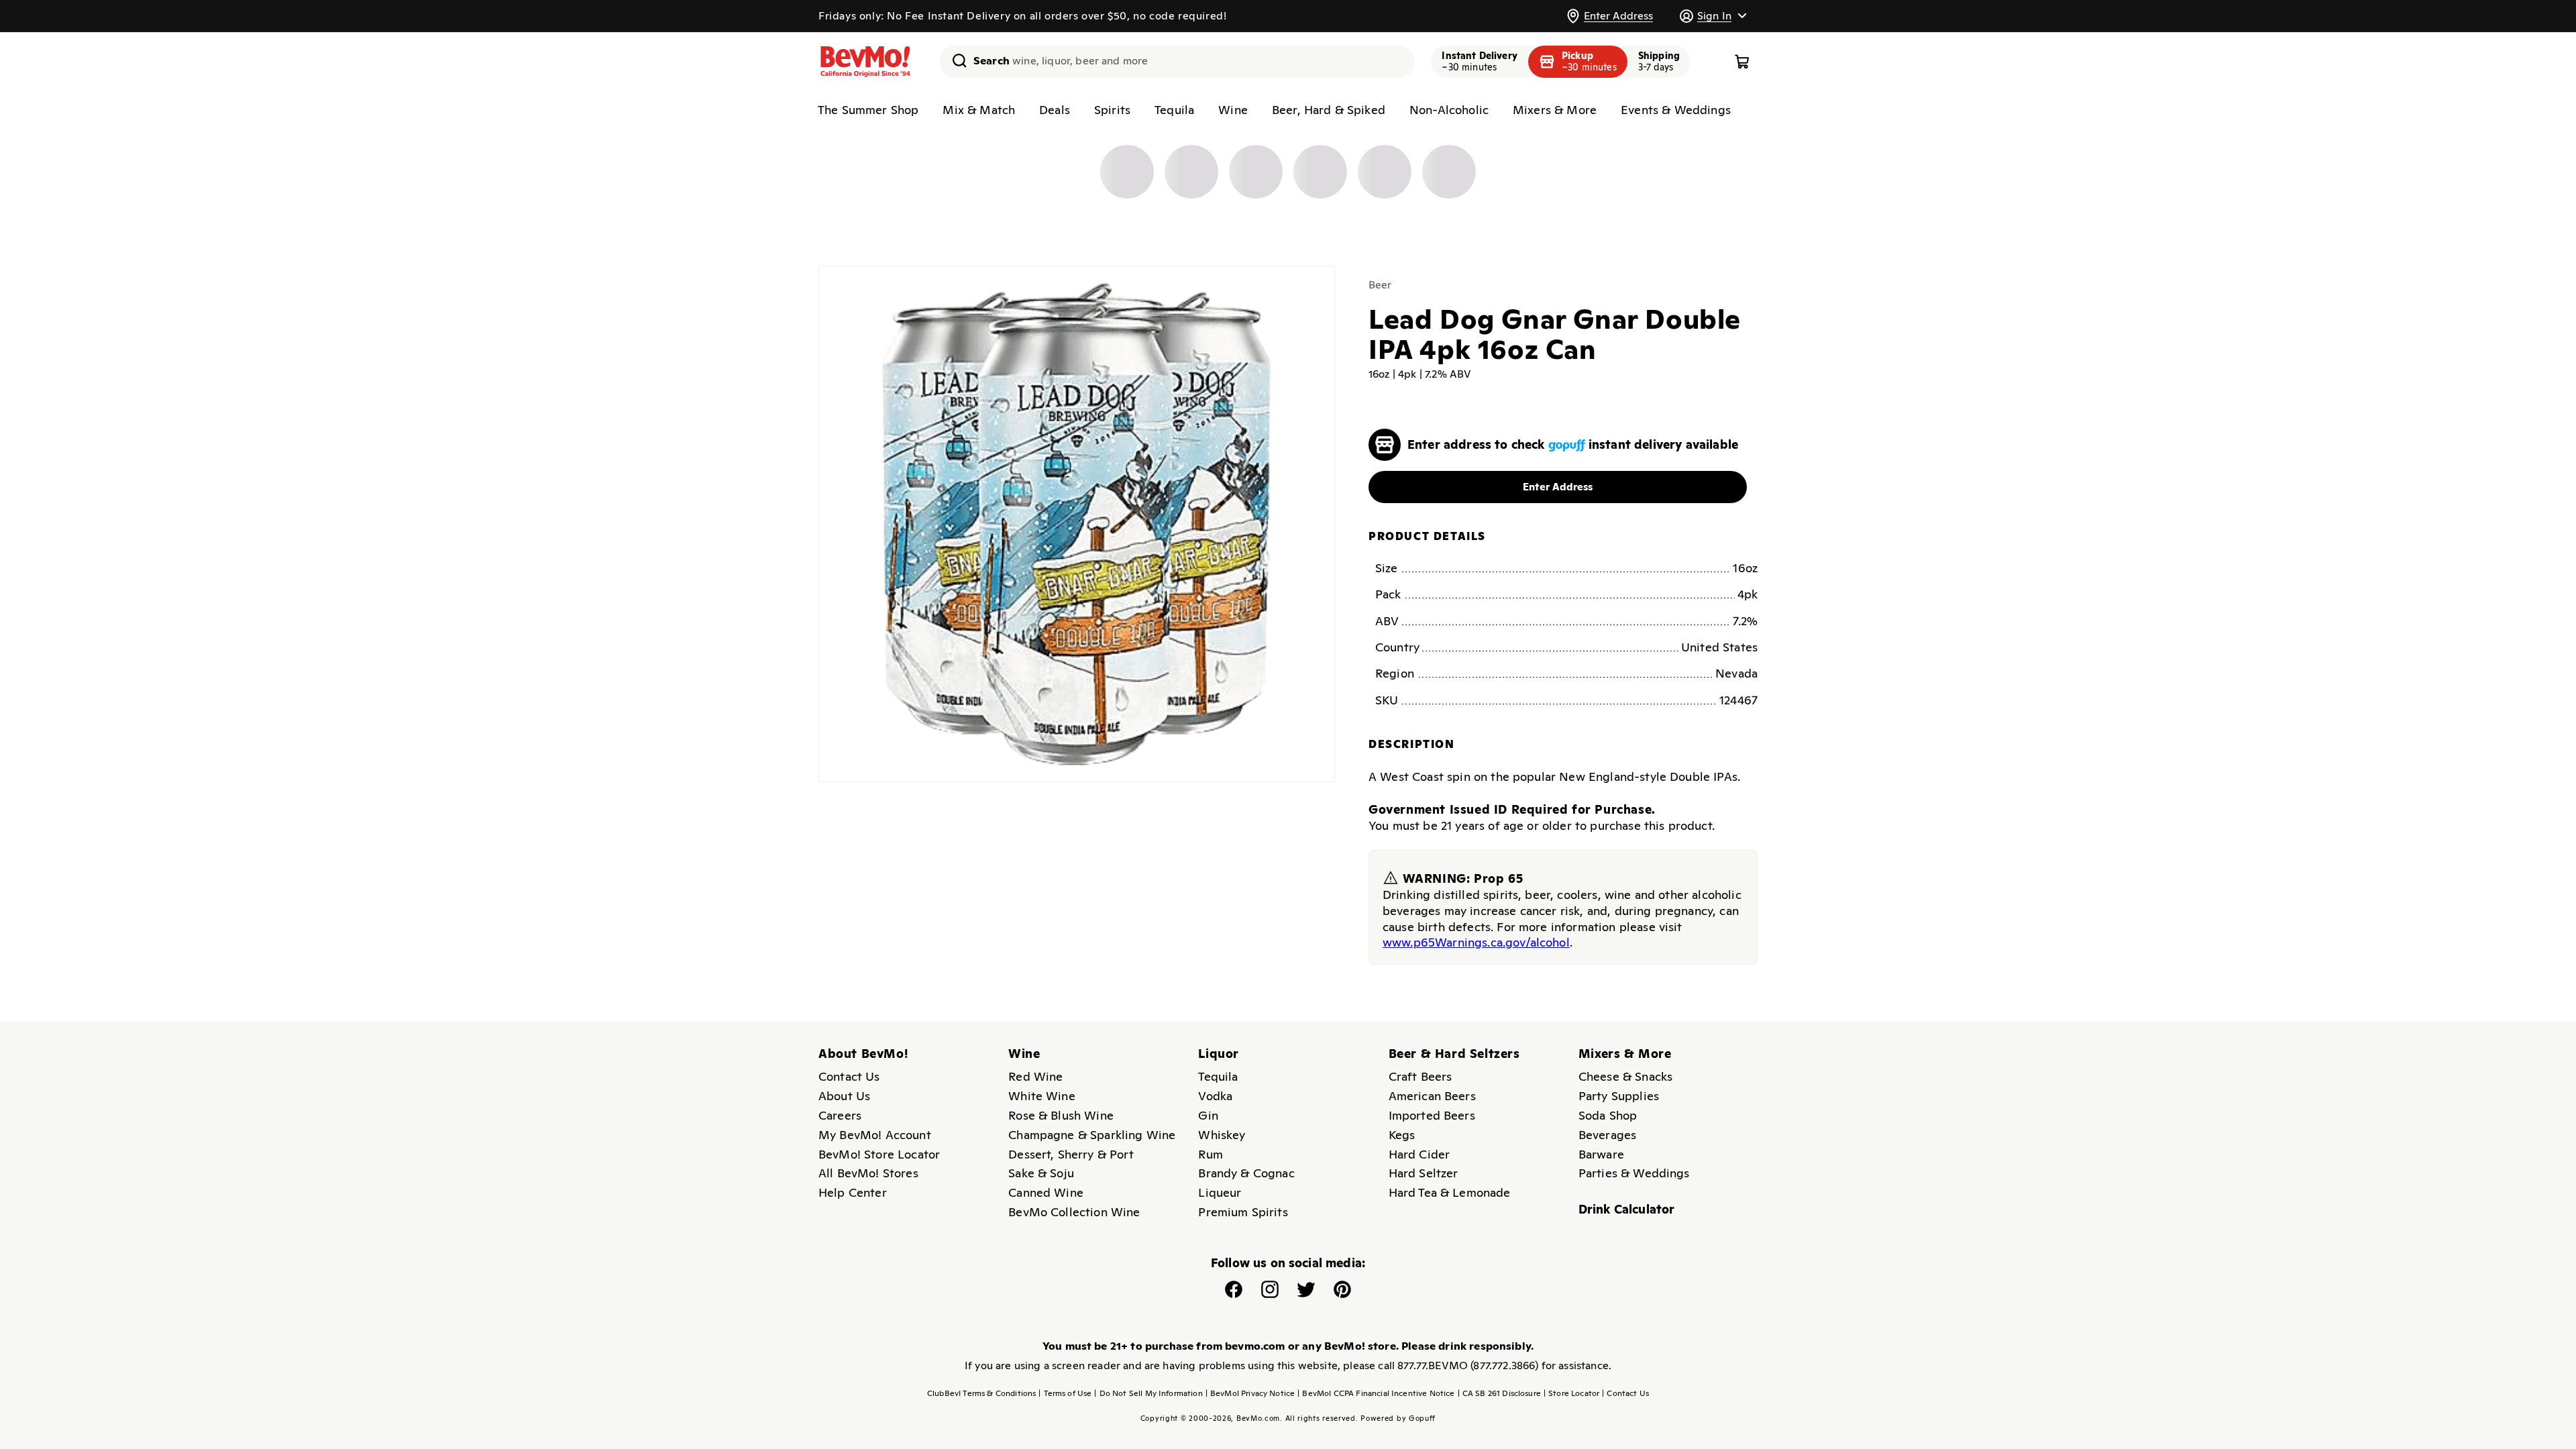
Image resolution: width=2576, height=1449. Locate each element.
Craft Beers (1420, 1076)
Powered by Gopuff (1398, 1418)
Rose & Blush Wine (1061, 1115)
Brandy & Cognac (1246, 1173)
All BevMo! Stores (868, 1173)
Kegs (1402, 1135)
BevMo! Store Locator (879, 1154)
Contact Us (849, 1076)
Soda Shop (1608, 1115)
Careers (840, 1115)
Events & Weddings (1676, 110)
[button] (1713, 16)
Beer (1380, 285)
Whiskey (1222, 1135)
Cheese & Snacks (1625, 1076)
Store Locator (1571, 1393)
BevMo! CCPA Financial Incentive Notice (1376, 1393)
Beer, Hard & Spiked (1329, 110)
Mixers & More (1555, 110)
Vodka (1215, 1096)
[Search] (955, 60)
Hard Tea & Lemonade (1450, 1192)
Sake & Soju (1041, 1173)
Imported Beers (1432, 1115)
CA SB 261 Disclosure (1499, 1393)
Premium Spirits (1243, 1212)
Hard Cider (1419, 1154)
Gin (1208, 1115)
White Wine (1042, 1096)
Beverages (1607, 1135)
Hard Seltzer (1424, 1173)
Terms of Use (1065, 1393)
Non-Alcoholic (1449, 110)
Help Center (853, 1192)
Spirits (1112, 110)
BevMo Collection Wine (1074, 1212)
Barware (1601, 1154)
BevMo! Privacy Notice (1250, 1393)
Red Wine (1035, 1076)
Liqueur (1220, 1192)
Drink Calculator (1627, 1209)
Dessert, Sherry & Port (1071, 1154)
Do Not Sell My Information (1148, 1393)
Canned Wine (1046, 1192)
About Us (844, 1096)
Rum (1210, 1154)
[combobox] (1177, 62)
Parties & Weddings (1634, 1173)
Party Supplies (1619, 1096)
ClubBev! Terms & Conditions (981, 1393)
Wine (1233, 110)
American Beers (1432, 1096)
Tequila (1174, 110)
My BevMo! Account (875, 1135)
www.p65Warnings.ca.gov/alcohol (1476, 942)
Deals (1055, 110)
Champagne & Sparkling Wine (1092, 1135)
